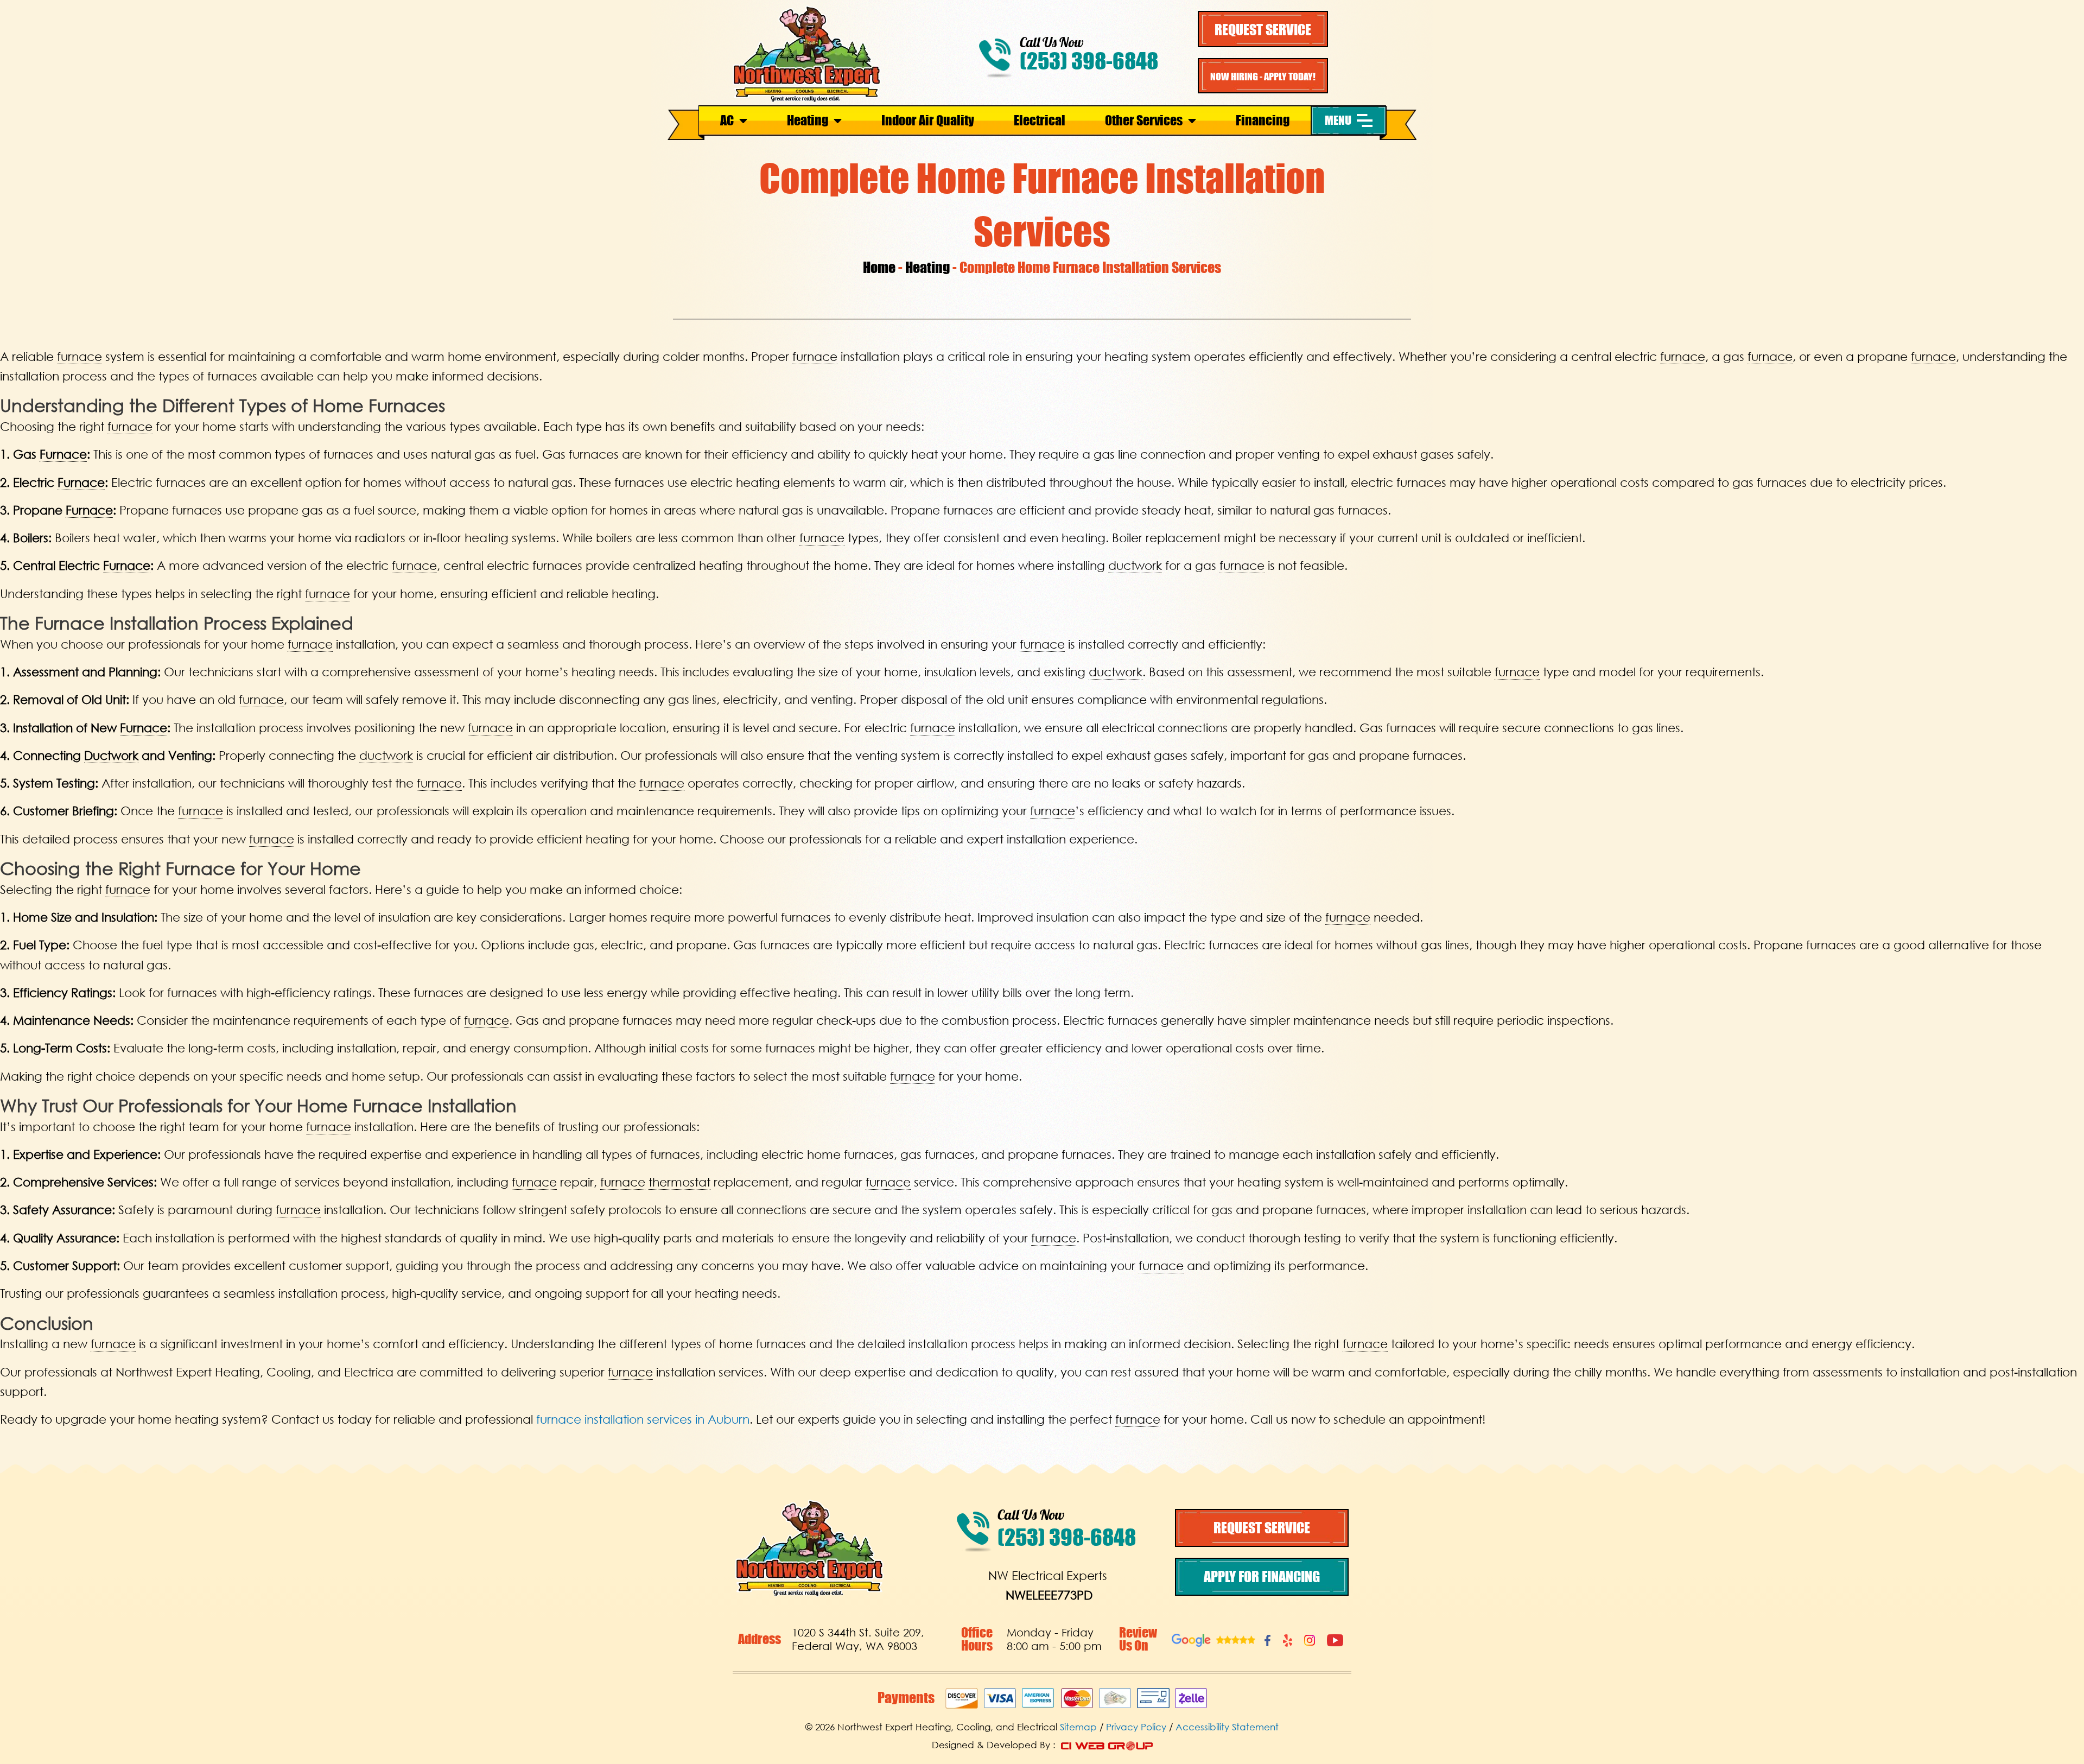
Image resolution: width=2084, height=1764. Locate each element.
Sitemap (1078, 1727)
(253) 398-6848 (1089, 61)
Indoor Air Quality (928, 120)
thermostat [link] (679, 1182)
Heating (808, 120)
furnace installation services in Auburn (643, 1419)
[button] (1349, 120)
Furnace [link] (63, 454)
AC (727, 120)
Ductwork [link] (111, 755)
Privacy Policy (1136, 1727)
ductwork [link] (1135, 565)
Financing (1263, 120)
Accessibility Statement (1227, 1727)
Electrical (1040, 120)
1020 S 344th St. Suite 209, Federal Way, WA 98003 (858, 1639)
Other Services (1144, 120)
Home (879, 267)
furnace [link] (80, 356)
